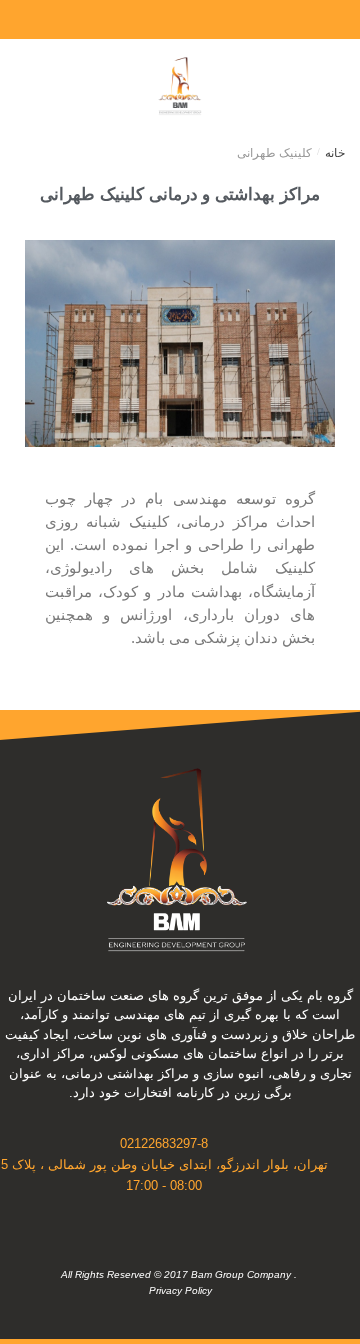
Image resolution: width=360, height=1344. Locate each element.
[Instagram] (228, 20)
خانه (335, 153)
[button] (306, 85)
